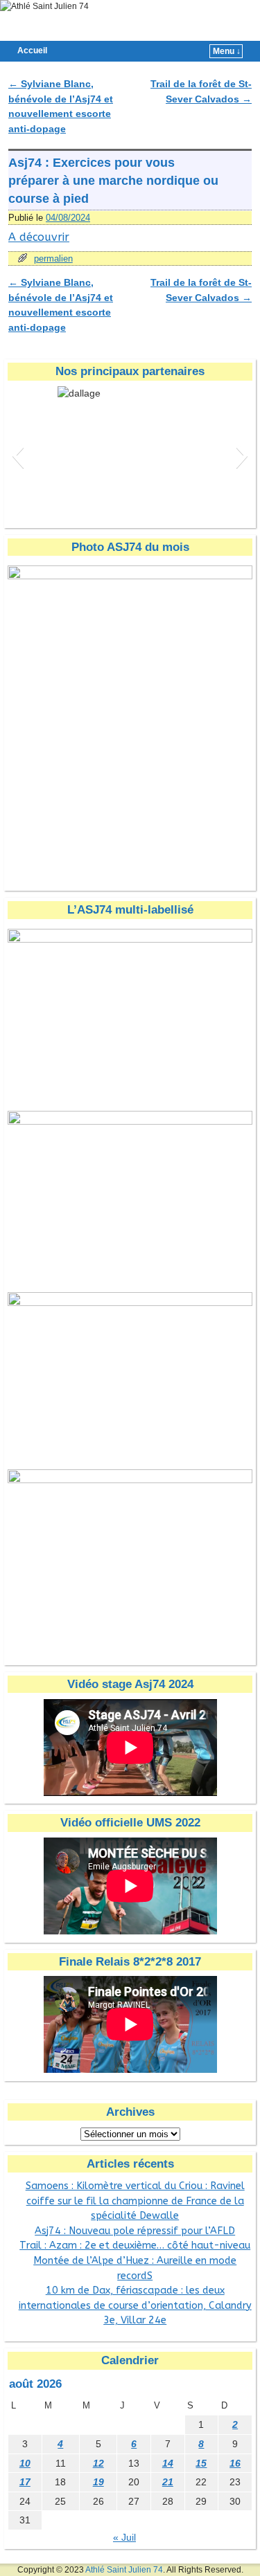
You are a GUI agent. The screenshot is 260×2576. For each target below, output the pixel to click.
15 (201, 2463)
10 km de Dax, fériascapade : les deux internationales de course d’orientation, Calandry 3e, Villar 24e (135, 2305)
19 (98, 2482)
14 (168, 2463)
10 (25, 2463)
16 (235, 2463)
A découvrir (39, 237)
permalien (53, 258)
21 (168, 2482)
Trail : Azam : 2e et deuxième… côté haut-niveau (135, 2246)
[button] (18, 455)
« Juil (124, 2537)
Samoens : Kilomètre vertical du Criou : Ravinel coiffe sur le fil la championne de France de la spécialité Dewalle (135, 2201)
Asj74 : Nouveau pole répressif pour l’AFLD (135, 2231)
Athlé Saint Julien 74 (124, 2570)
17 (25, 2482)
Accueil (32, 51)
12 (98, 2463)
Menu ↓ (227, 51)
